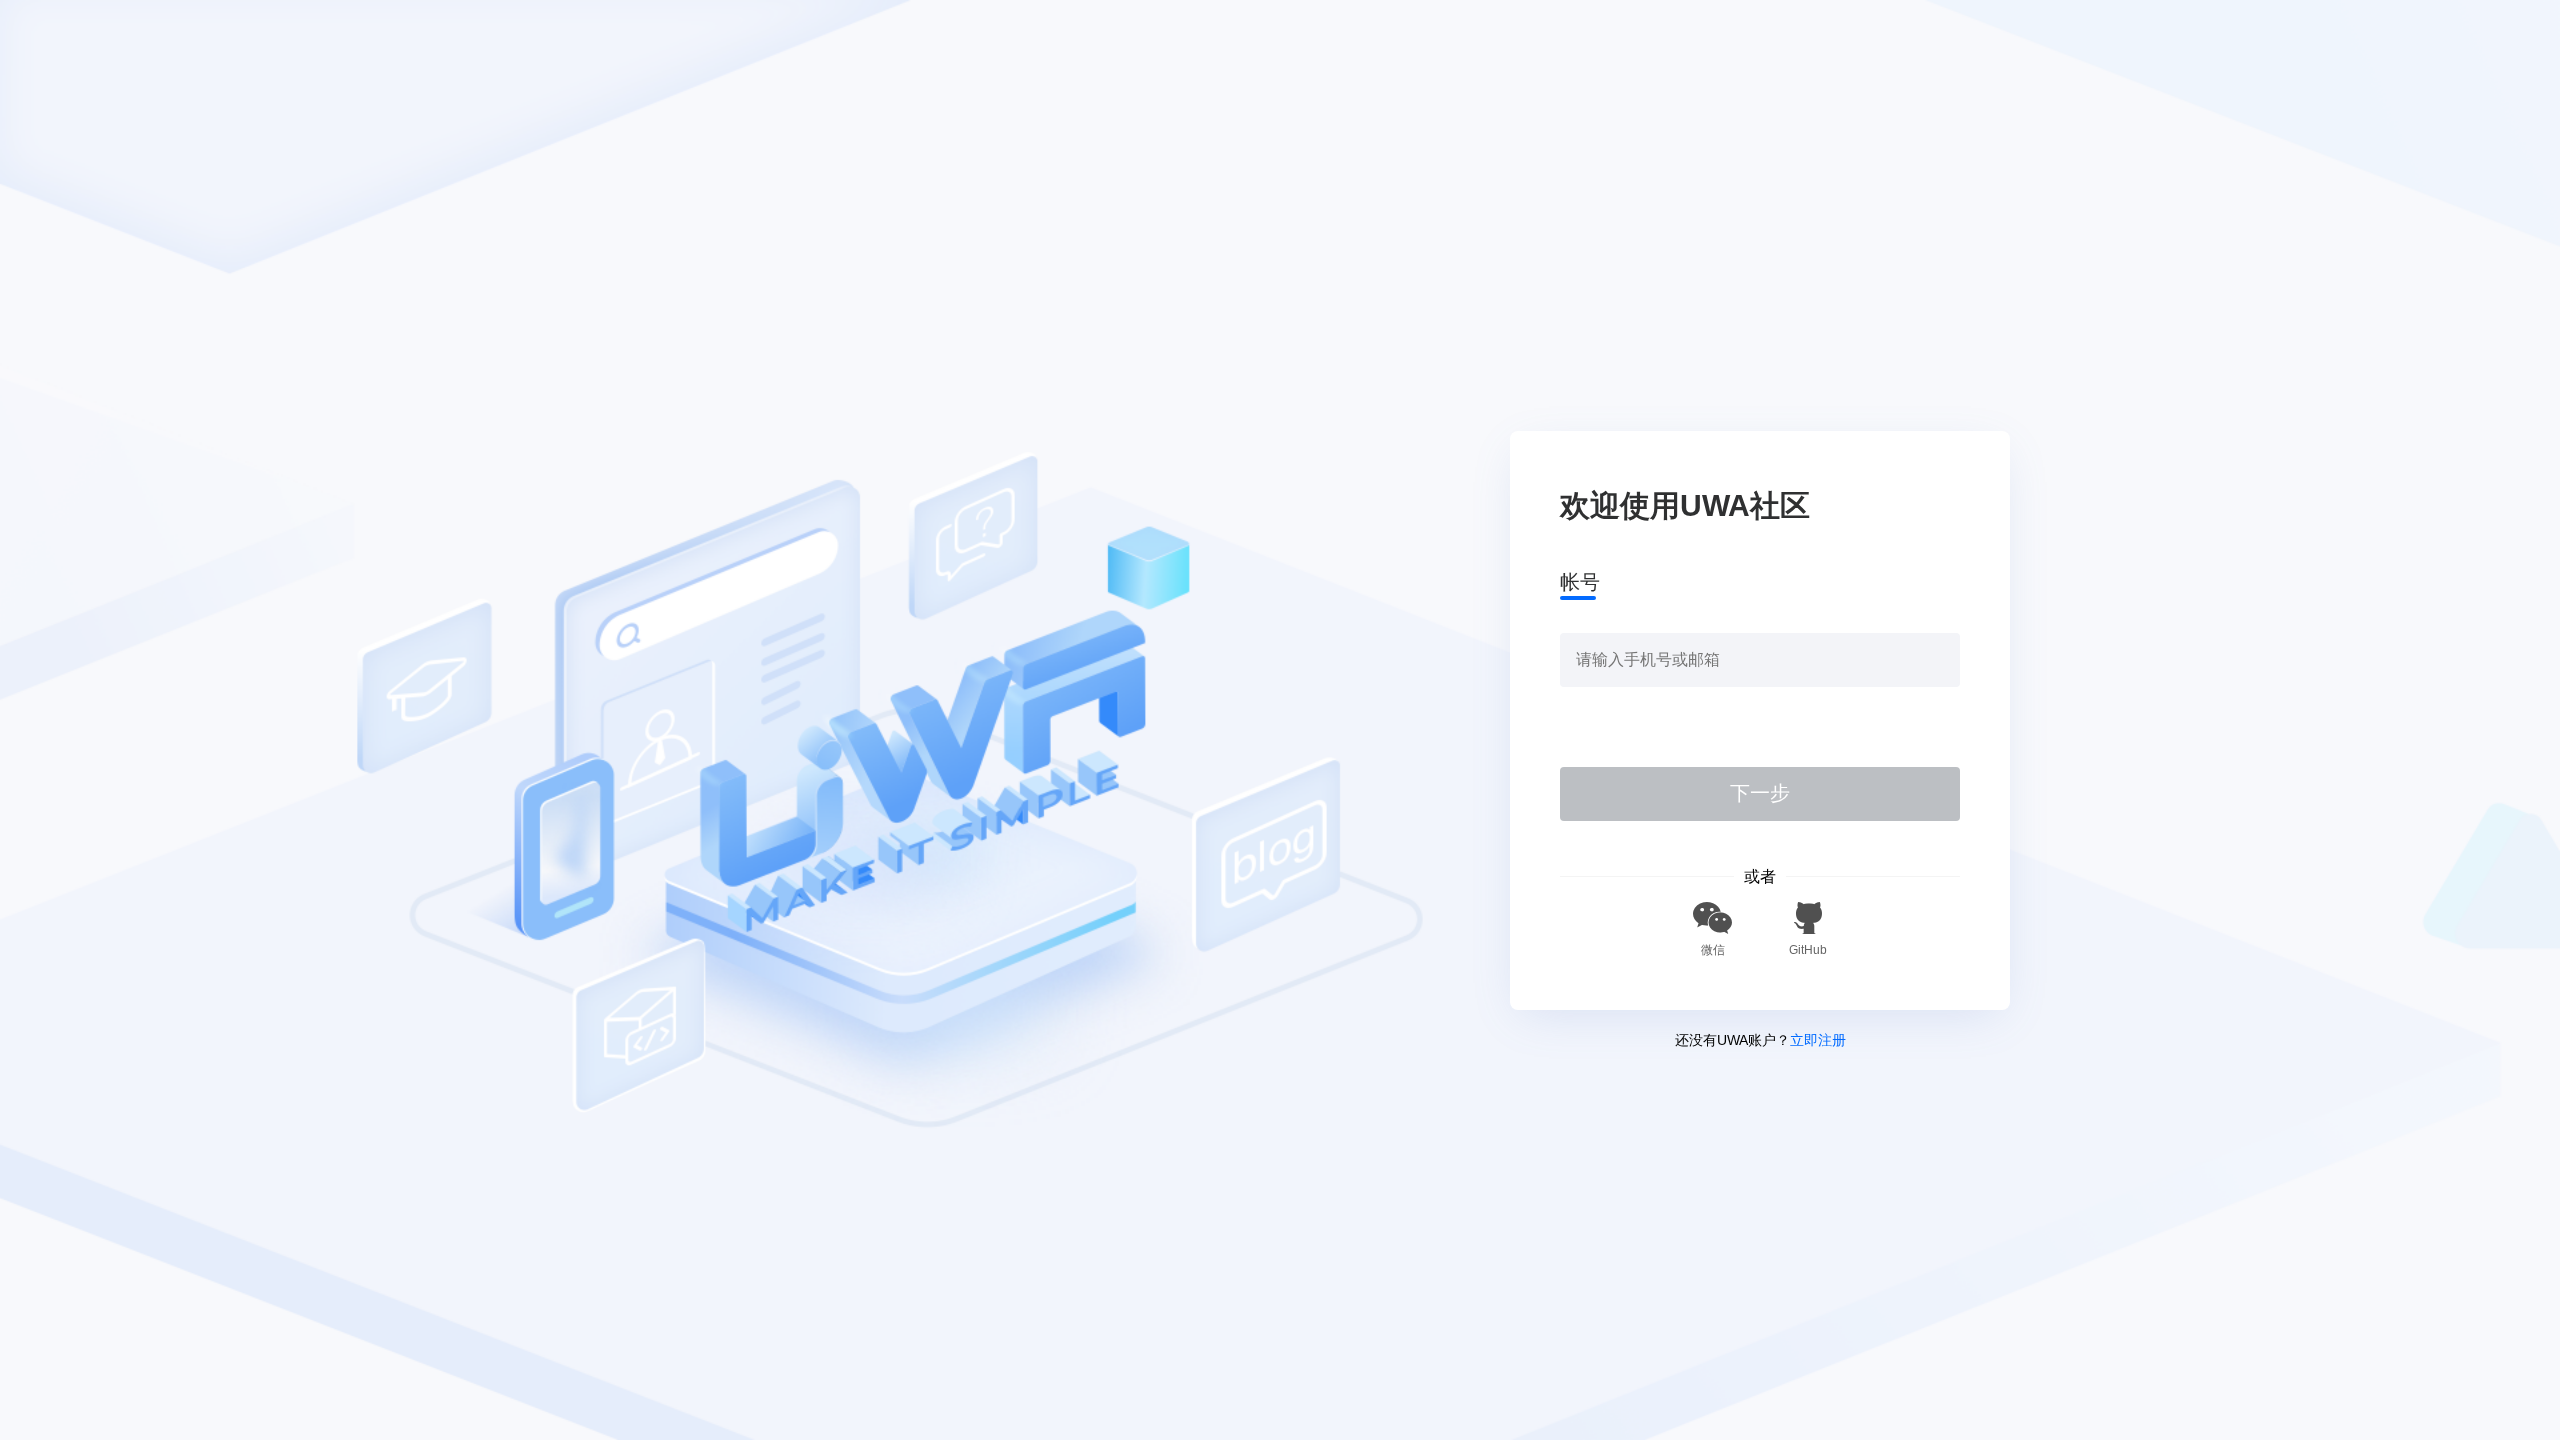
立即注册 (1818, 1040)
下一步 (1760, 793)
